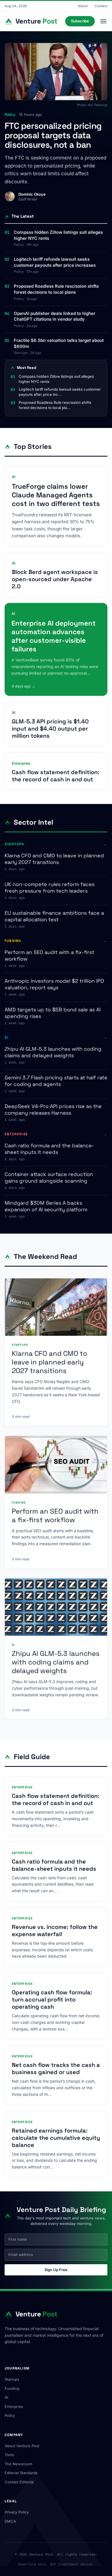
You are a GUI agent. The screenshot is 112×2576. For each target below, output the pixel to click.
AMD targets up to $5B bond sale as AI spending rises (53, 1013)
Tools (9, 2455)
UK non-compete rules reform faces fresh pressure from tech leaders (50, 887)
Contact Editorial (19, 2482)
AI (6, 2397)
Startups (12, 2379)
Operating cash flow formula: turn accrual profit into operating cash (52, 1999)
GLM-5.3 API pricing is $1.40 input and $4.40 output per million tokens (50, 729)
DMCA (10, 2521)
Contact (101, 6)
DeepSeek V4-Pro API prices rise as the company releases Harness (53, 1109)
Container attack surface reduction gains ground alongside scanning (49, 1177)
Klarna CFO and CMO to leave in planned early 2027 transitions (54, 859)
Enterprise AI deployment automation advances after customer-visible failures (54, 636)
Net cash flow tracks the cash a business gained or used (56, 2068)
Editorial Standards (21, 2473)
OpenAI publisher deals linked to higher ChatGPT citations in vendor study (55, 316)
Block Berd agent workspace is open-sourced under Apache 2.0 (55, 579)
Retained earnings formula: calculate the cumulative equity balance (56, 2138)
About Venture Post (22, 2446)
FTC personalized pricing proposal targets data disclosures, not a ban (53, 135)
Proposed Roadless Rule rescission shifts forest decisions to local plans (56, 289)
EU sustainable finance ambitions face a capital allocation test (54, 916)
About (83, 6)
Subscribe (80, 21)
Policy (10, 2415)
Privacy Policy (17, 2512)
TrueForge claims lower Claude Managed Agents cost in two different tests (56, 495)
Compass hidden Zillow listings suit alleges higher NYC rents (58, 235)
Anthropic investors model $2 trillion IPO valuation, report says (54, 984)
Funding (12, 2388)
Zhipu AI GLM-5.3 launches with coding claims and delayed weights (53, 1052)
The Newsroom (18, 2464)
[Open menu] (103, 21)
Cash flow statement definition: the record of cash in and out (56, 776)
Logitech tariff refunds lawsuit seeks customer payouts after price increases (55, 262)
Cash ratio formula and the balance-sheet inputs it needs (49, 1149)
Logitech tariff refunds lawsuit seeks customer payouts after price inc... (60, 392)
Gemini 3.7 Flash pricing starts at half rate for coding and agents (56, 1081)
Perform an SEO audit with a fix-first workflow (49, 955)
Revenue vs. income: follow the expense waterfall (55, 1930)
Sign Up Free (56, 2270)
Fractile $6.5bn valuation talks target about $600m (59, 343)
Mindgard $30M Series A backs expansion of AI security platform (46, 1206)
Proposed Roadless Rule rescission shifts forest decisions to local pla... (55, 405)
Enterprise (14, 2406)
